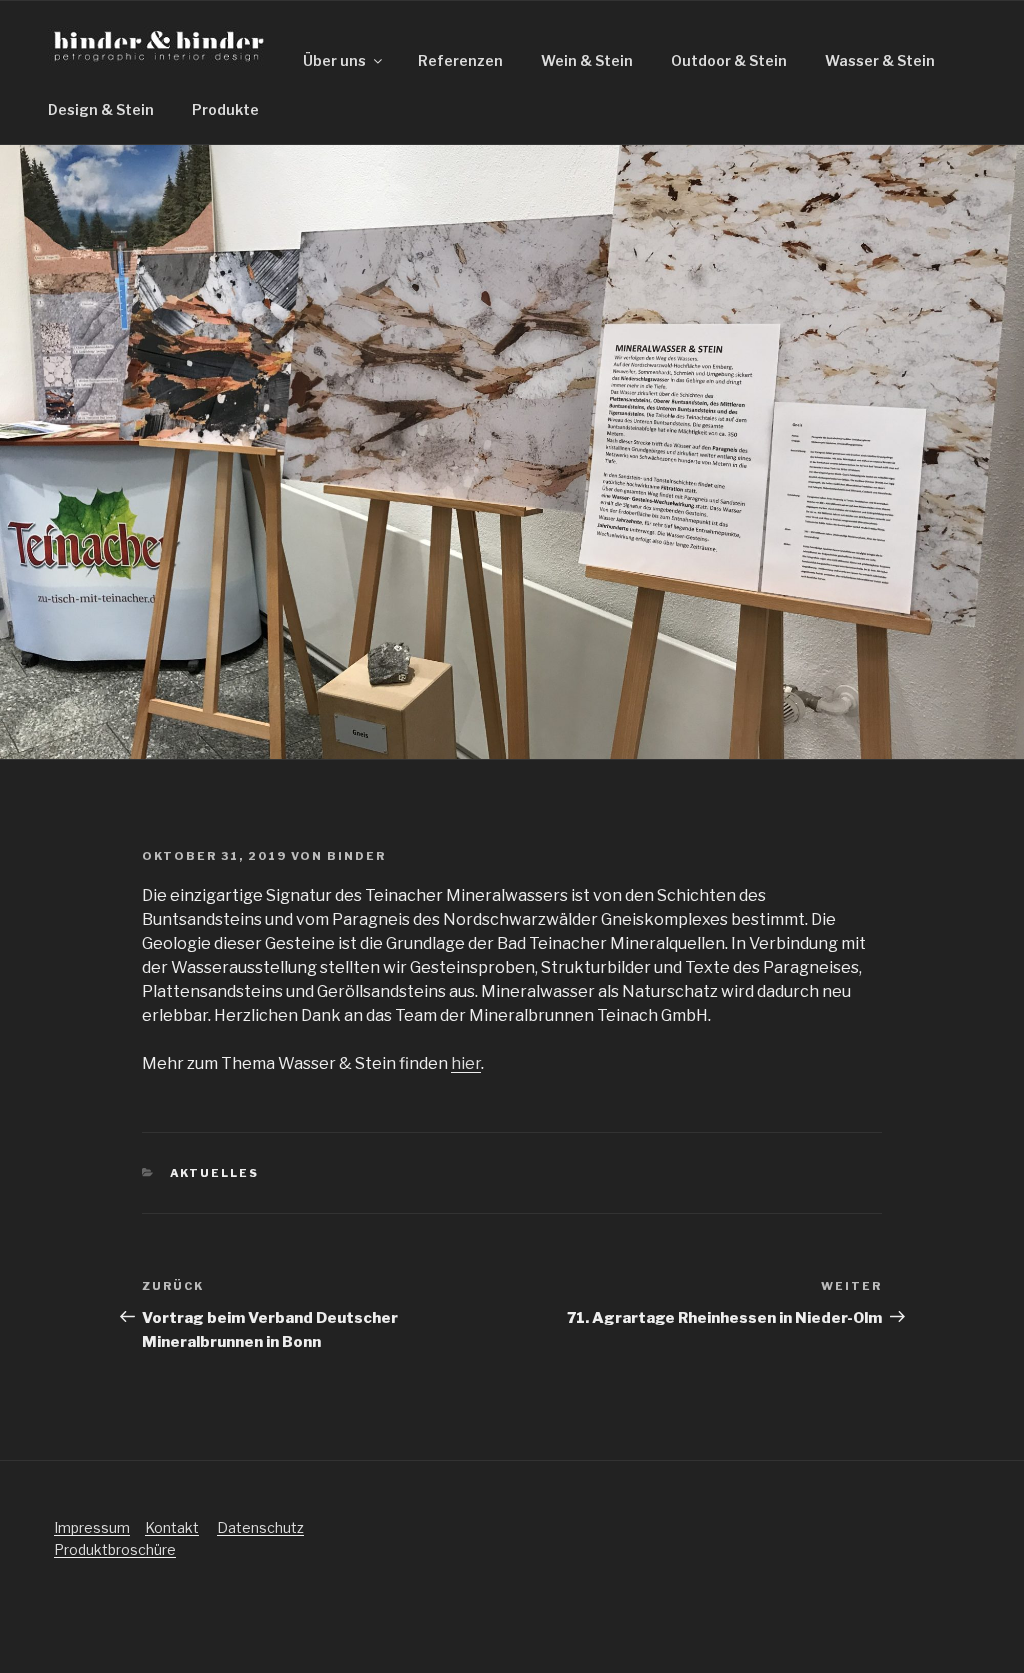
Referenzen (460, 60)
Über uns (334, 60)
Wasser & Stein (880, 60)
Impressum (92, 1527)
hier (466, 1063)
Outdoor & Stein (729, 60)
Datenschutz (260, 1527)
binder (356, 856)
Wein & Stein (587, 60)
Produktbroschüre (115, 1549)
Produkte (225, 109)
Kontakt (172, 1527)
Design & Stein (101, 109)
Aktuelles (215, 1173)
